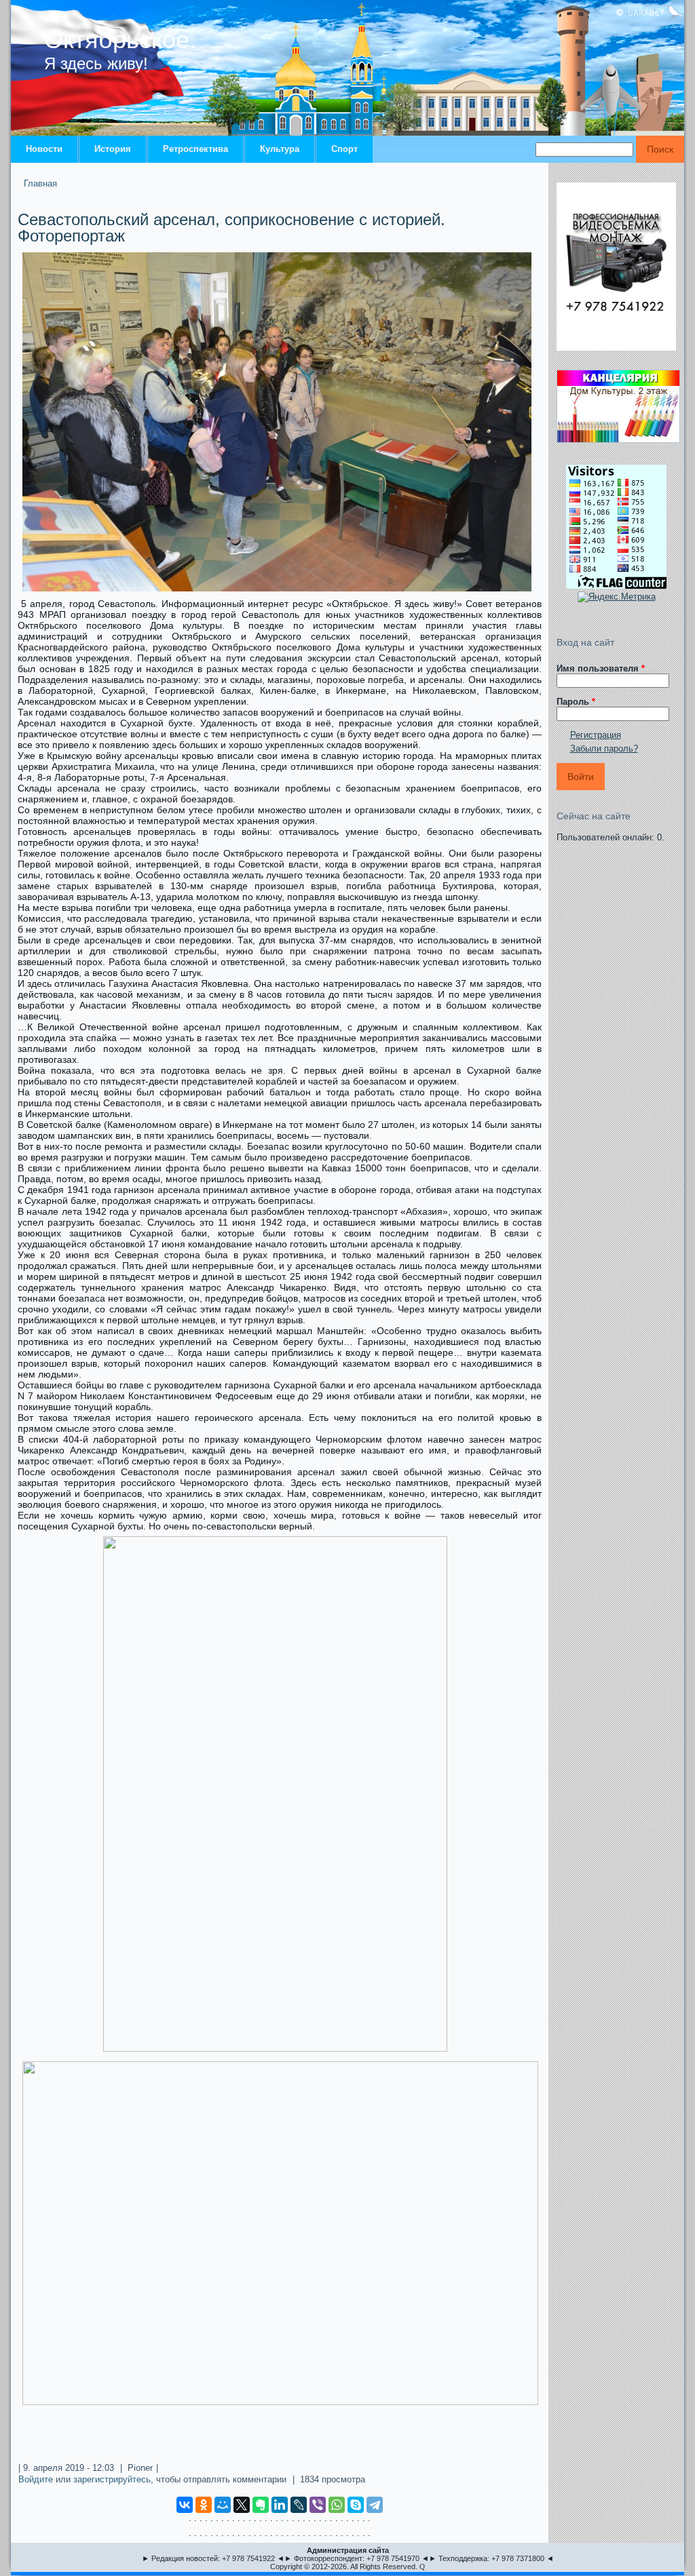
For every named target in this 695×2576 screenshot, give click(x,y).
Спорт (344, 149)
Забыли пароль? (604, 748)
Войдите (36, 2479)
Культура (280, 149)
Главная (40, 183)
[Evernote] (261, 2505)
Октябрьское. (120, 40)
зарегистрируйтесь (112, 2479)
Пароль (576, 702)
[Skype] (356, 2505)
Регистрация (596, 735)
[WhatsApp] (337, 2505)
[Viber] (318, 2505)
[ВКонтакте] (185, 2505)
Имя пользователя (601, 668)
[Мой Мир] (223, 2505)
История (113, 149)
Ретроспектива (195, 149)
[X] (242, 2505)
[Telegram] (375, 2505)
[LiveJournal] (299, 2505)
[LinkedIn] (280, 2505)
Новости (44, 149)
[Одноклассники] (204, 2505)
